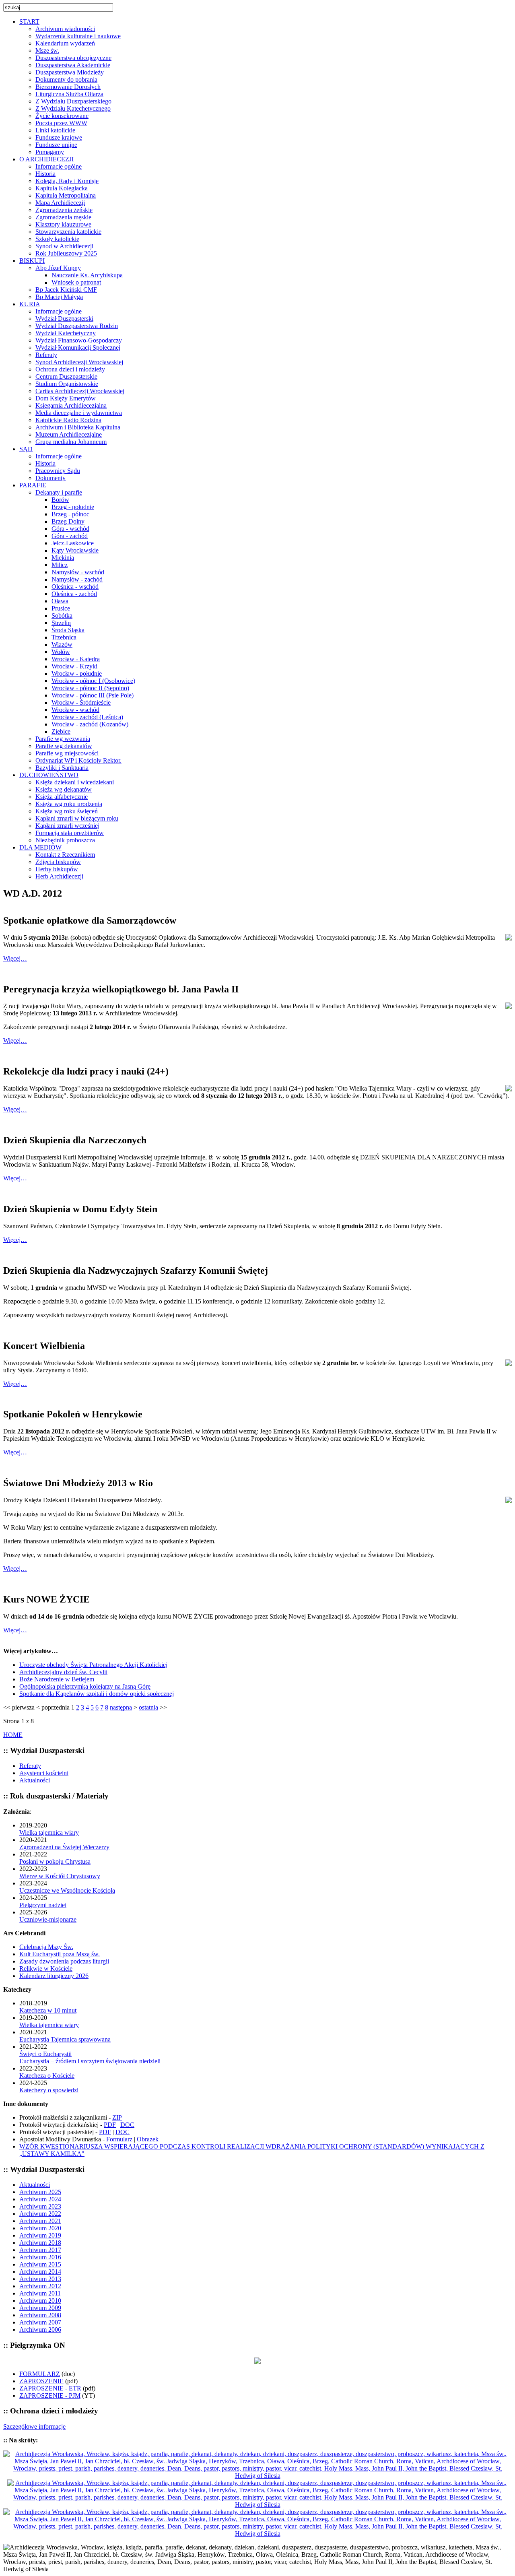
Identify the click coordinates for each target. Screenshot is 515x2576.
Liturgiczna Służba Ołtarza (69, 94)
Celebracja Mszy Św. (46, 1947)
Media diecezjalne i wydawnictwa (79, 413)
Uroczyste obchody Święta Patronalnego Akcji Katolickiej (93, 1665)
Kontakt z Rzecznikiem (65, 855)
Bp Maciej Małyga (59, 297)
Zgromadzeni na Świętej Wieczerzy (64, 1847)
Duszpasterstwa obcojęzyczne (73, 58)
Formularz (119, 2139)
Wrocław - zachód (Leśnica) (87, 717)
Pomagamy (50, 152)
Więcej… (15, 958)
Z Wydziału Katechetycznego (73, 108)
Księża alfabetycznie (62, 797)
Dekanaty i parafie (59, 492)
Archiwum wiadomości (65, 29)
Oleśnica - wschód (75, 587)
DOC (127, 2125)
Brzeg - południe (73, 507)
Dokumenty (50, 478)
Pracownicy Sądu (58, 471)
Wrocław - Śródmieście (81, 702)
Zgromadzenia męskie (63, 217)
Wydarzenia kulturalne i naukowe (78, 36)
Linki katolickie (55, 130)
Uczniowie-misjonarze (48, 1919)
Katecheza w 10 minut (48, 2010)
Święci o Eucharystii (45, 2054)
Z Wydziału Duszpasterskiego (73, 101)
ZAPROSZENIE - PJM (50, 2396)
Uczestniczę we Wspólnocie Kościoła (67, 1890)
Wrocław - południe (77, 673)
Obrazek (148, 2139)
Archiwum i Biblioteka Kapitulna (78, 427)
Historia (45, 174)
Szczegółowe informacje (34, 2426)
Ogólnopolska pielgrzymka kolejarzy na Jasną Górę (85, 1686)
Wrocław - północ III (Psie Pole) (93, 695)
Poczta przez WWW (61, 123)
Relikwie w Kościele (46, 1969)
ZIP (117, 2117)
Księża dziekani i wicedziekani (75, 782)
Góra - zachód (70, 536)
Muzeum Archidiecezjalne (69, 434)
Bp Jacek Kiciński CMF (66, 290)
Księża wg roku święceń (67, 811)
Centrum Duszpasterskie (66, 376)
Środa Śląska (68, 630)
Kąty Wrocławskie (75, 550)
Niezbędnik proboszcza (65, 840)
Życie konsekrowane (62, 116)
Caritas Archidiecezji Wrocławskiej (80, 391)
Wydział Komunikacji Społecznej (78, 348)
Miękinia (63, 558)
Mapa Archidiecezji (60, 203)
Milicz (60, 565)
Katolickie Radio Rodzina (68, 420)
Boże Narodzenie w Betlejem (57, 1679)
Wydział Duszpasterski (64, 319)
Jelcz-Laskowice (73, 543)
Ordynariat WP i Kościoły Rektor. (78, 760)
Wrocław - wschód (75, 710)
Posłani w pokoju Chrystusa (55, 1861)
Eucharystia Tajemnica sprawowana (65, 2039)
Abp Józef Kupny (58, 268)
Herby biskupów (57, 869)
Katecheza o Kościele (47, 2076)
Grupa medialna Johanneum (71, 442)
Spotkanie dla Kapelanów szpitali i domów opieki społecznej (97, 1694)
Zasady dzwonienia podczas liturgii (64, 1961)
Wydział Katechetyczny (66, 333)
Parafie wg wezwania (63, 739)
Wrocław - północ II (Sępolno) (90, 688)
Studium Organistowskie (67, 384)
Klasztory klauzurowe (63, 224)
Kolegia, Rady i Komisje (67, 181)
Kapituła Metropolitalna (66, 195)
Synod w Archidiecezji (64, 246)
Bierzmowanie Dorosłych (68, 87)
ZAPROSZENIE (41, 2381)
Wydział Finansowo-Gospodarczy (79, 340)
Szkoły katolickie (57, 239)
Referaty (46, 355)
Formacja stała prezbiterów (70, 833)
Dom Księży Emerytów (66, 398)
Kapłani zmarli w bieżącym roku (77, 818)
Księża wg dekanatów (64, 789)
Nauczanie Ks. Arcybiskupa (87, 275)
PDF (110, 2125)
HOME (13, 1735)
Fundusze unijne (56, 145)
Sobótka (62, 616)
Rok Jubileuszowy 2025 (66, 253)
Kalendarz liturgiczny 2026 (54, 1976)
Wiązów (62, 645)
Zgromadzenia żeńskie (64, 210)
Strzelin (61, 623)
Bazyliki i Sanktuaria (62, 768)
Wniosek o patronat (76, 282)
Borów (60, 500)
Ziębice (61, 731)
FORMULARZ (40, 2374)
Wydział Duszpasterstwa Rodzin (77, 326)
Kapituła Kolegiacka (62, 188)
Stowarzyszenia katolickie (68, 232)
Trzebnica (64, 637)
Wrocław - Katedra (76, 659)
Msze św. (47, 51)
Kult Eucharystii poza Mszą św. (60, 1954)
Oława (60, 601)
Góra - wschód (70, 529)
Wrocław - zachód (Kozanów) (90, 724)
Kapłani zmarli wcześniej (67, 826)
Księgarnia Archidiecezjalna (71, 405)
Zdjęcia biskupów (58, 862)
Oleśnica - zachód (74, 594)
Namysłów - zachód (77, 579)
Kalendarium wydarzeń (65, 43)
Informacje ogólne (59, 166)
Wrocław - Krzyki (74, 666)
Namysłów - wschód (78, 572)
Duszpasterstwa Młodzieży (70, 72)
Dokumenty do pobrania (66, 79)
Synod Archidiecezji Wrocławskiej (79, 362)
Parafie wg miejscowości (67, 753)
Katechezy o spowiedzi (49, 2090)
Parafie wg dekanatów (64, 746)
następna (121, 1707)
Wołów (61, 652)
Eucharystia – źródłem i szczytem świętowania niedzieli (90, 2061)
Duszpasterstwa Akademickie (73, 65)
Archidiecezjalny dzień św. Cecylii (63, 1672)
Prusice (61, 608)
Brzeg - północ (70, 514)
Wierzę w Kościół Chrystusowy (60, 1876)
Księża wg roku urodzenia (69, 804)
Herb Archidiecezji (59, 876)
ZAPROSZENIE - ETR (50, 2388)
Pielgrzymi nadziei (43, 1905)
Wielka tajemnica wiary (49, 1832)
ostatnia (148, 1707)
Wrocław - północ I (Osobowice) (93, 681)
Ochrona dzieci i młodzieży (70, 369)
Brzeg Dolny (68, 521)
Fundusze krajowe (59, 137)
